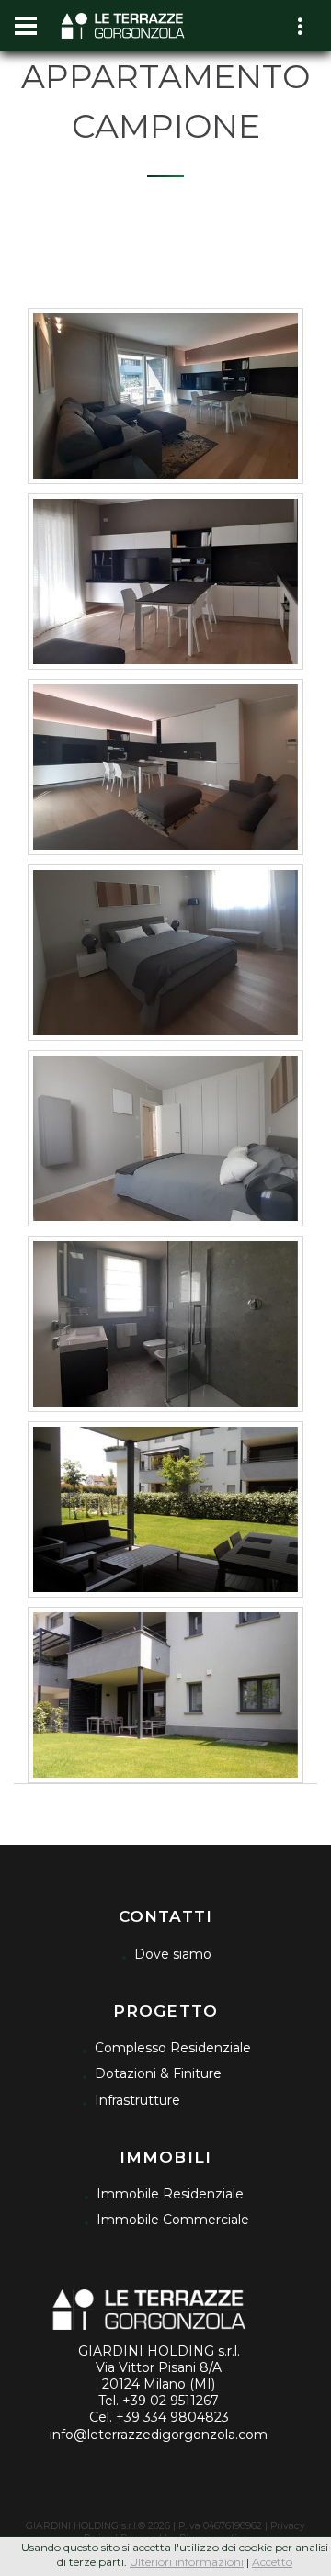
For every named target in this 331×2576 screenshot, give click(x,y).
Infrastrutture (137, 2100)
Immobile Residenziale (170, 2194)
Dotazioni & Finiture (158, 2073)
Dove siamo (173, 1954)
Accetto (272, 2562)
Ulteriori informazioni (187, 2562)
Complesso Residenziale (173, 2048)
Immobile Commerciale (173, 2220)
